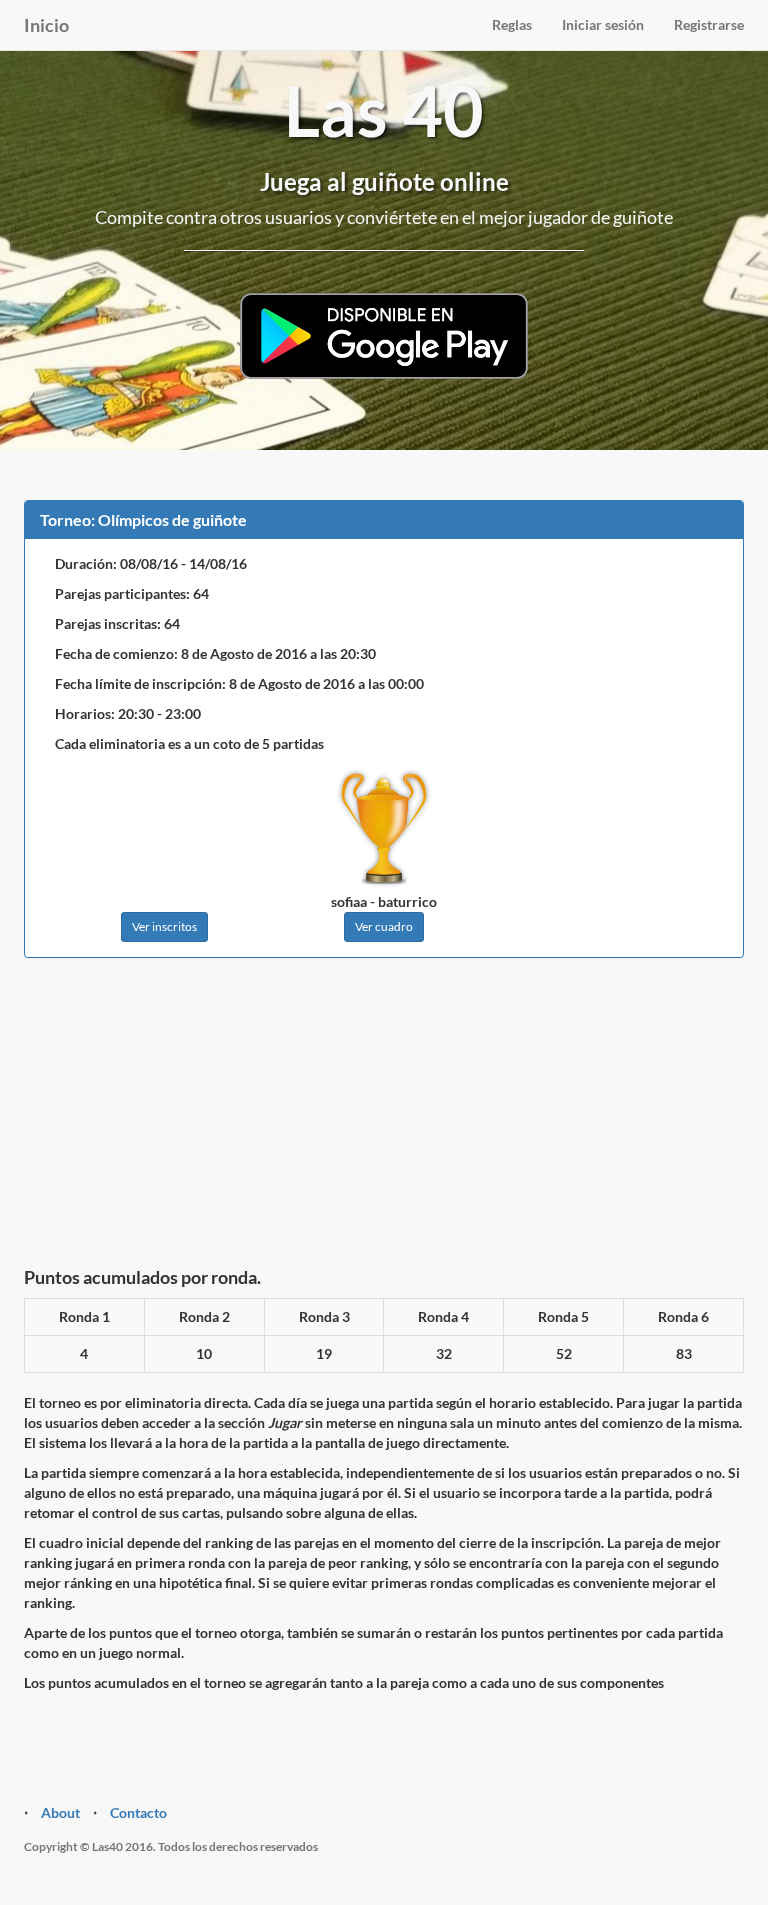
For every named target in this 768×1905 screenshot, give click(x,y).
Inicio (46, 25)
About (60, 1812)
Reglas (512, 24)
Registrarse (709, 24)
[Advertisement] (384, 1118)
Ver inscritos (164, 926)
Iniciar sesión (603, 24)
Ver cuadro (384, 926)
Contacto (138, 1812)
